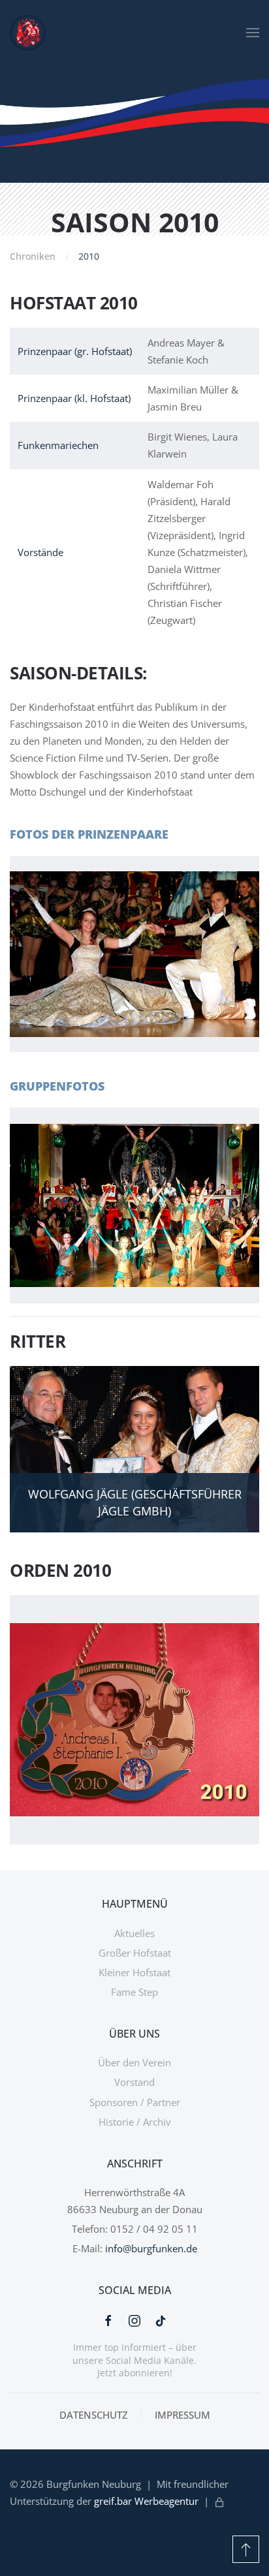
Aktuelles (134, 1933)
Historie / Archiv (135, 2122)
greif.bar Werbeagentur (146, 2501)
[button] (253, 33)
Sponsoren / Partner (135, 2102)
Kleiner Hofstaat (134, 1972)
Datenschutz (94, 2415)
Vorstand (134, 2082)
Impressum (182, 2415)
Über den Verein (134, 2062)
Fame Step (134, 1992)
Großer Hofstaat (135, 1953)
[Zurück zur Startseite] (28, 33)
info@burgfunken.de (151, 2248)
